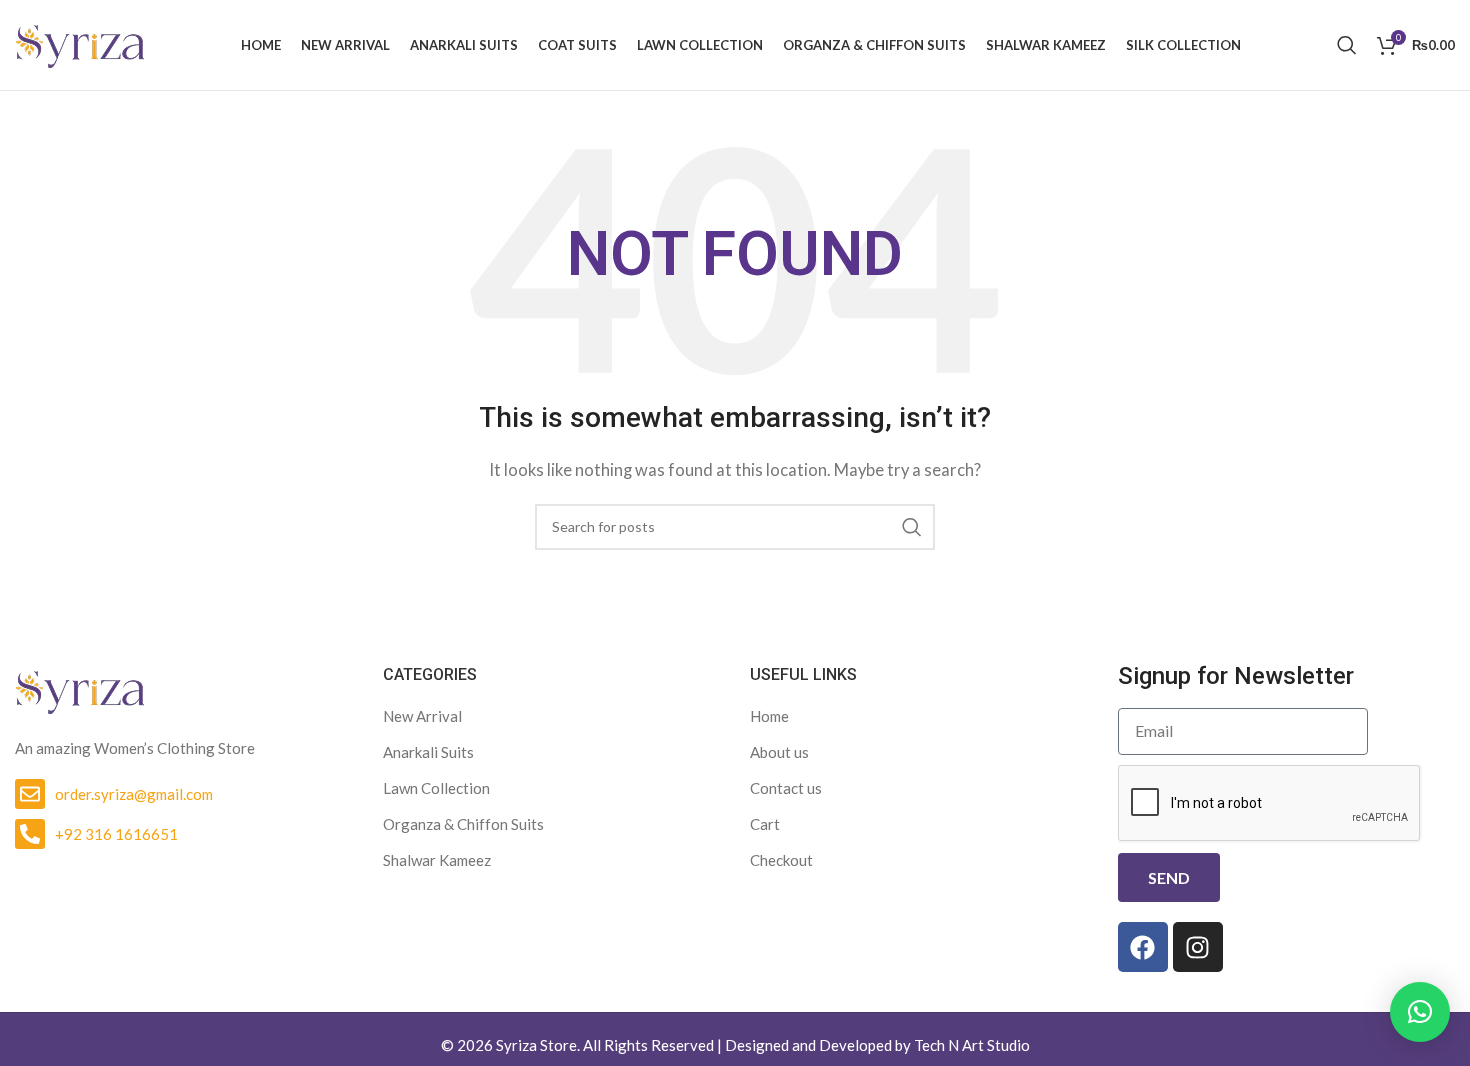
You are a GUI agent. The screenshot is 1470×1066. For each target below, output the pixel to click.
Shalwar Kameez (437, 860)
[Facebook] (1143, 947)
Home (769, 716)
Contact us (786, 788)
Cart (765, 824)
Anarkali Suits (428, 752)
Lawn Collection (436, 788)
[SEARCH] (912, 527)
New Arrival (422, 716)
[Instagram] (1198, 947)
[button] (1420, 1012)
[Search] (1347, 45)
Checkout (781, 860)
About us (779, 752)
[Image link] (80, 689)
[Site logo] (80, 43)
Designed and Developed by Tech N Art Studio (877, 1045)
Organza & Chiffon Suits (463, 824)
